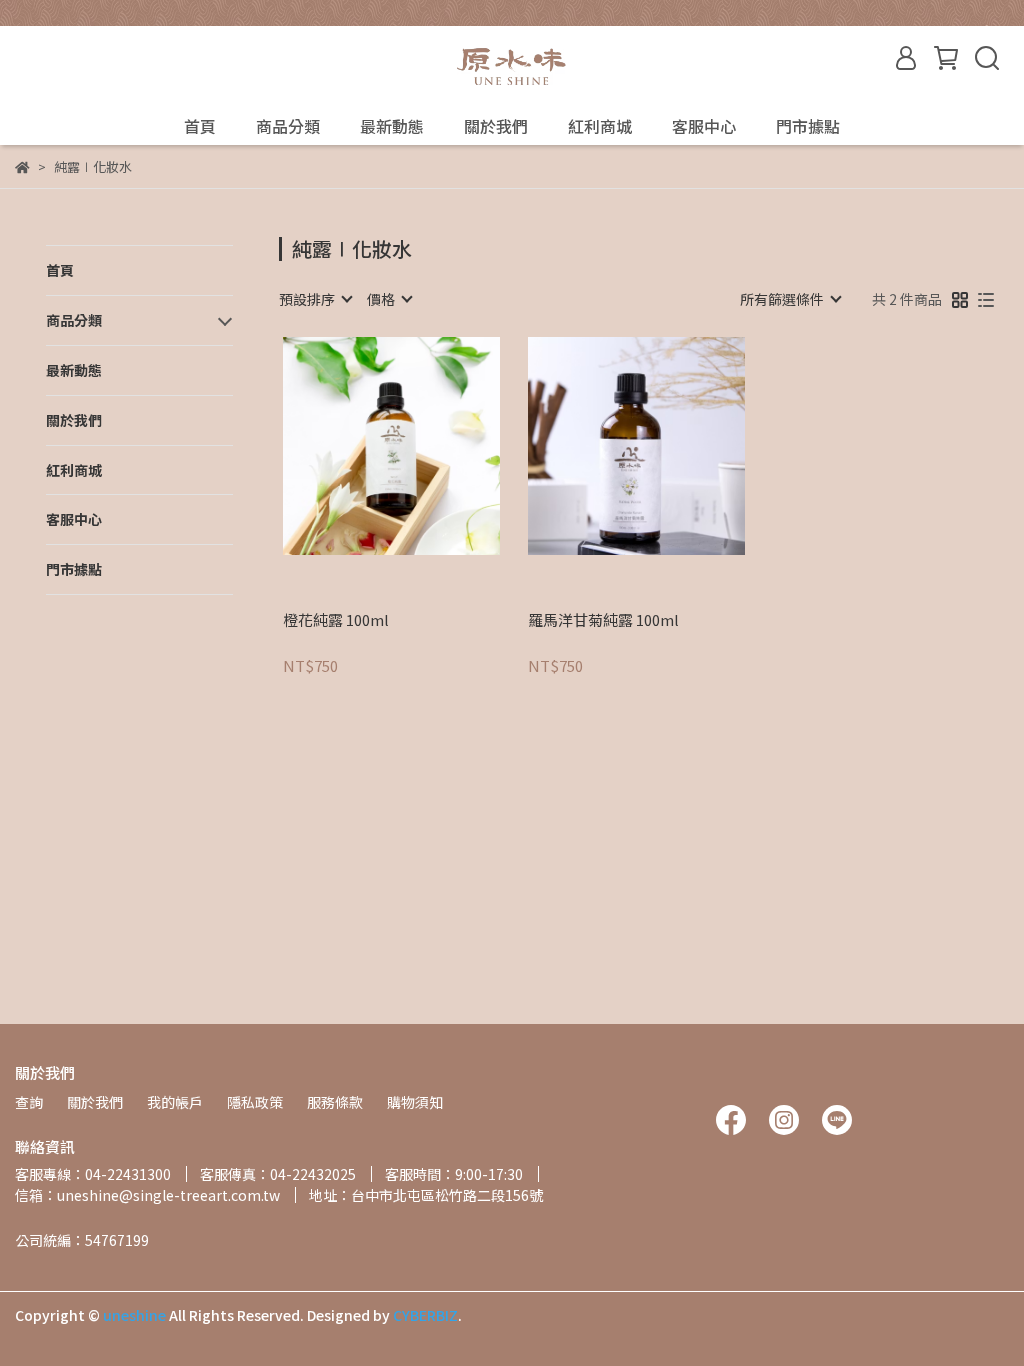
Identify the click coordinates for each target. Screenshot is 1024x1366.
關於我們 (496, 126)
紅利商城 (600, 126)
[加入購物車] (419, 446)
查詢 (29, 1102)
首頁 (200, 126)
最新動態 (392, 126)
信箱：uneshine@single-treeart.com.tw (147, 1195)
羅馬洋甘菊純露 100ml (603, 620)
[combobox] (315, 299)
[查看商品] (362, 446)
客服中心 (704, 126)
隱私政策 (255, 1102)
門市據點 (808, 126)
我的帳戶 (175, 1102)
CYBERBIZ (425, 1315)
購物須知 (415, 1102)
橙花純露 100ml (336, 620)
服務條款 (335, 1102)
